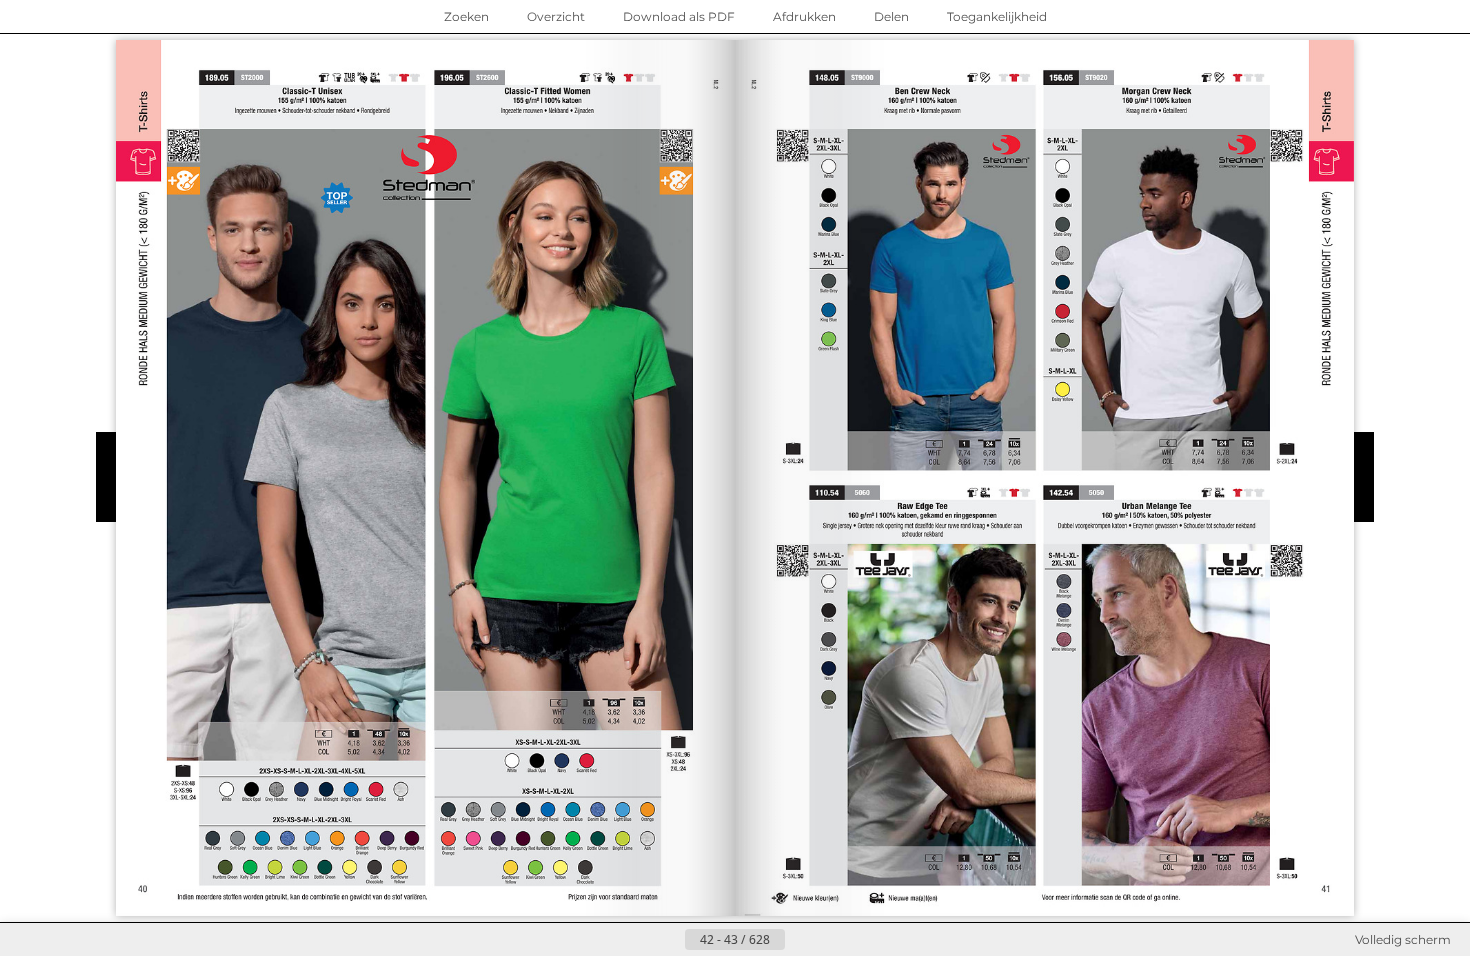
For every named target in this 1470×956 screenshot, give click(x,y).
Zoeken (466, 16)
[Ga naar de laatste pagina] (833, 940)
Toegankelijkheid (997, 16)
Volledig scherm (1403, 939)
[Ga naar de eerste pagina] (637, 940)
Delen (891, 16)
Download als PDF (679, 16)
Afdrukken (804, 16)
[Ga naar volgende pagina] (801, 940)
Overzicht (556, 16)
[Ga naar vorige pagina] (669, 940)
